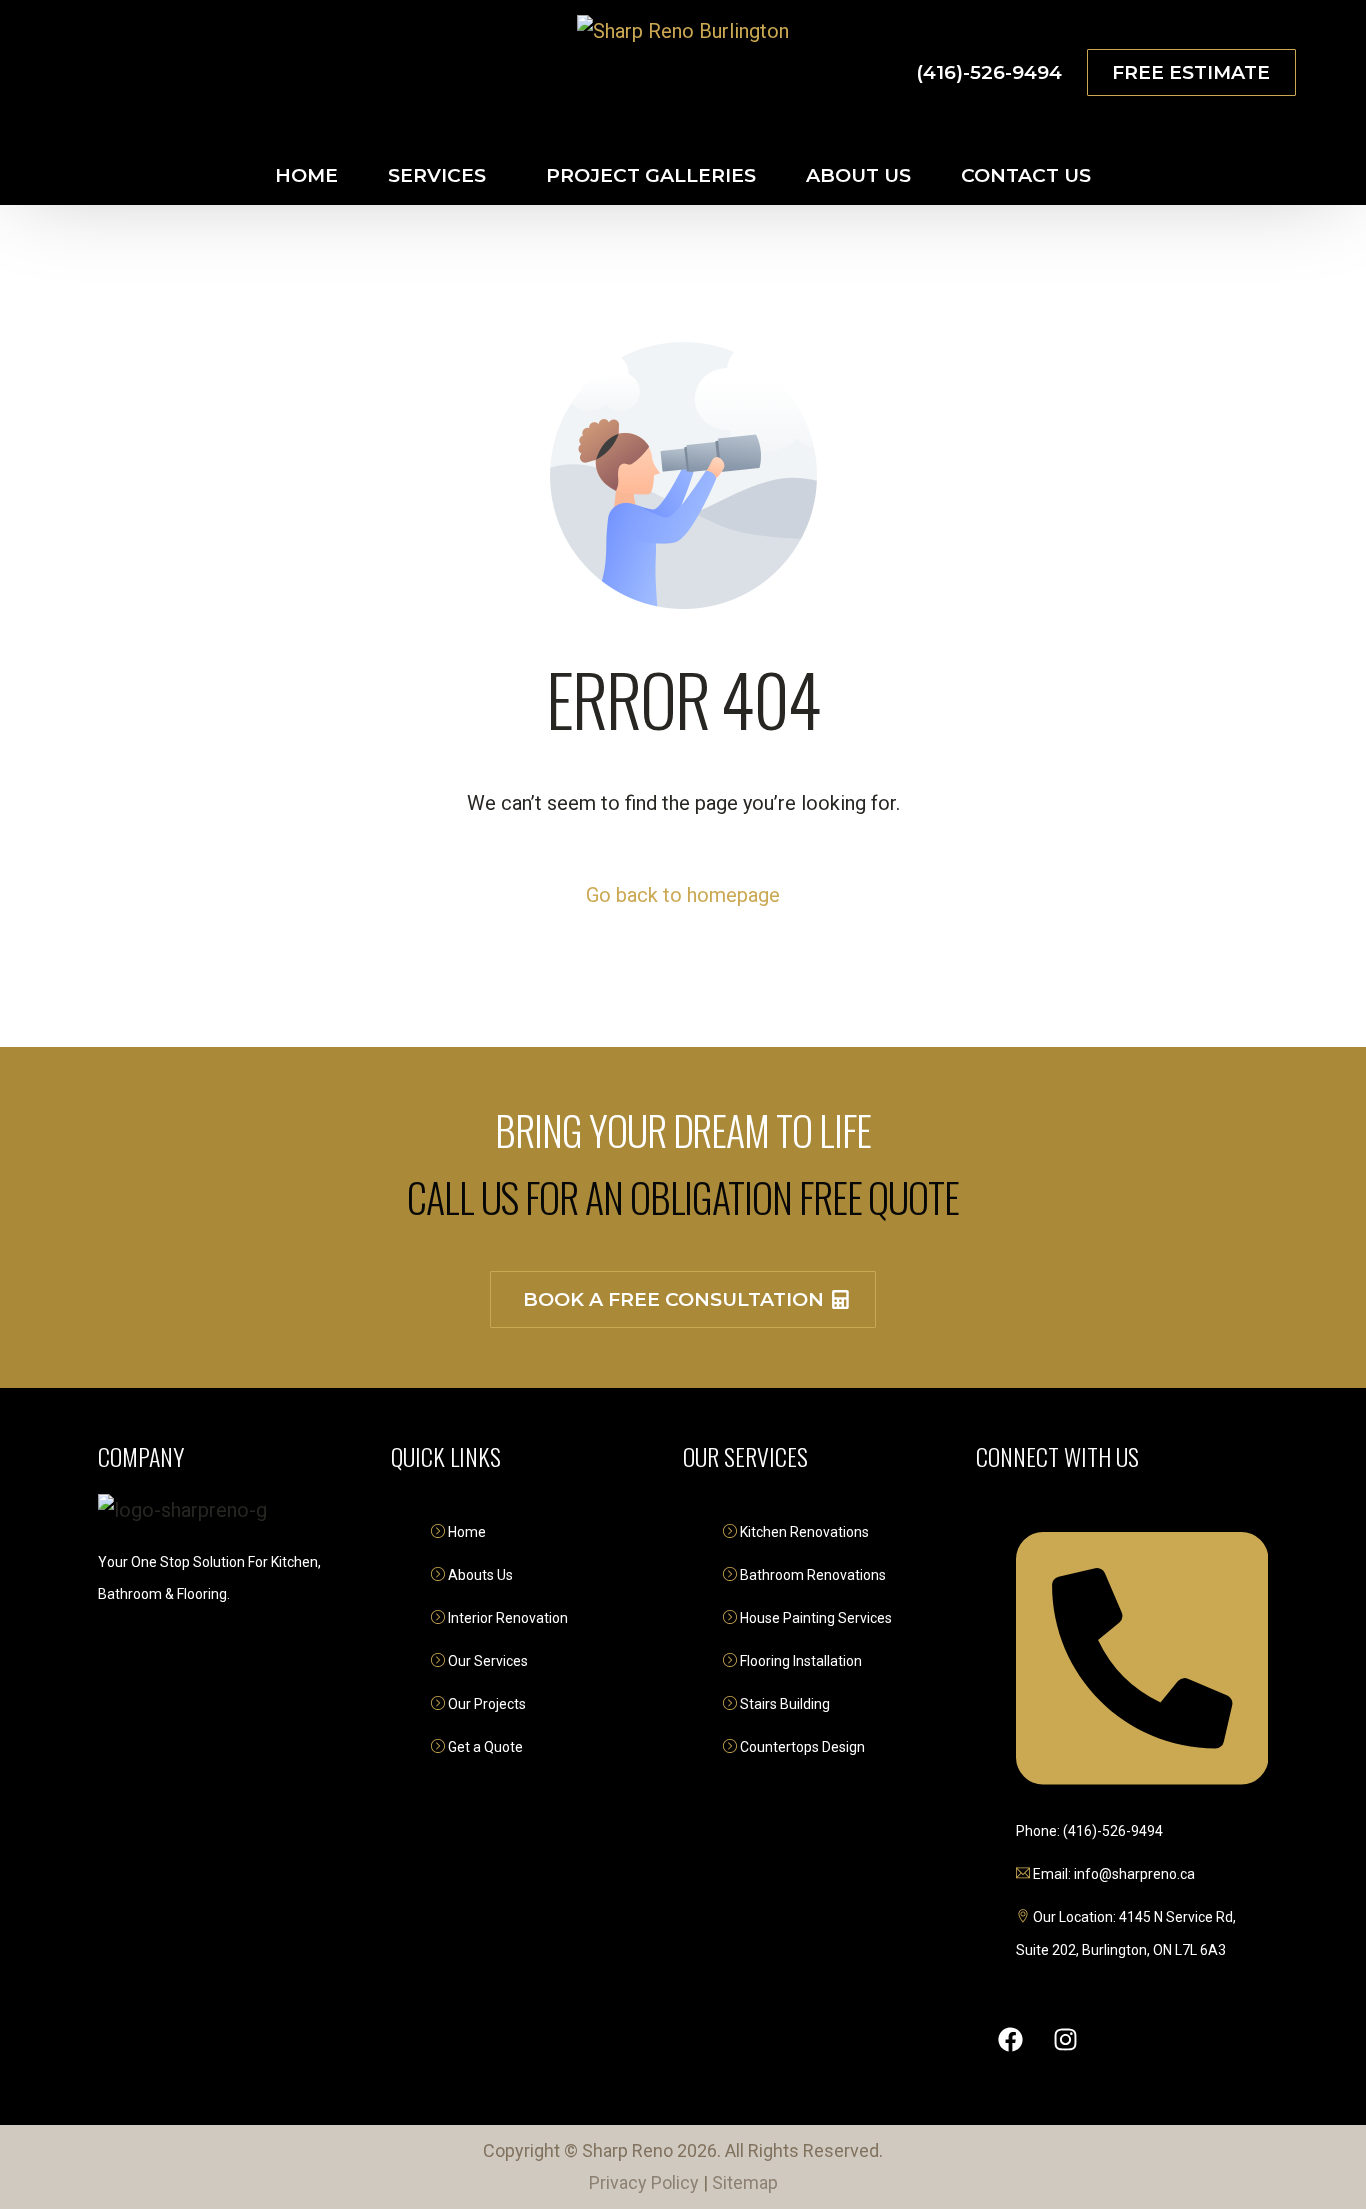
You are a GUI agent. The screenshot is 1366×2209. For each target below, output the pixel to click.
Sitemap (745, 2182)
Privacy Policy (644, 2182)
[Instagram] (114, 72)
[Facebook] (78, 72)
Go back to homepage (683, 895)
